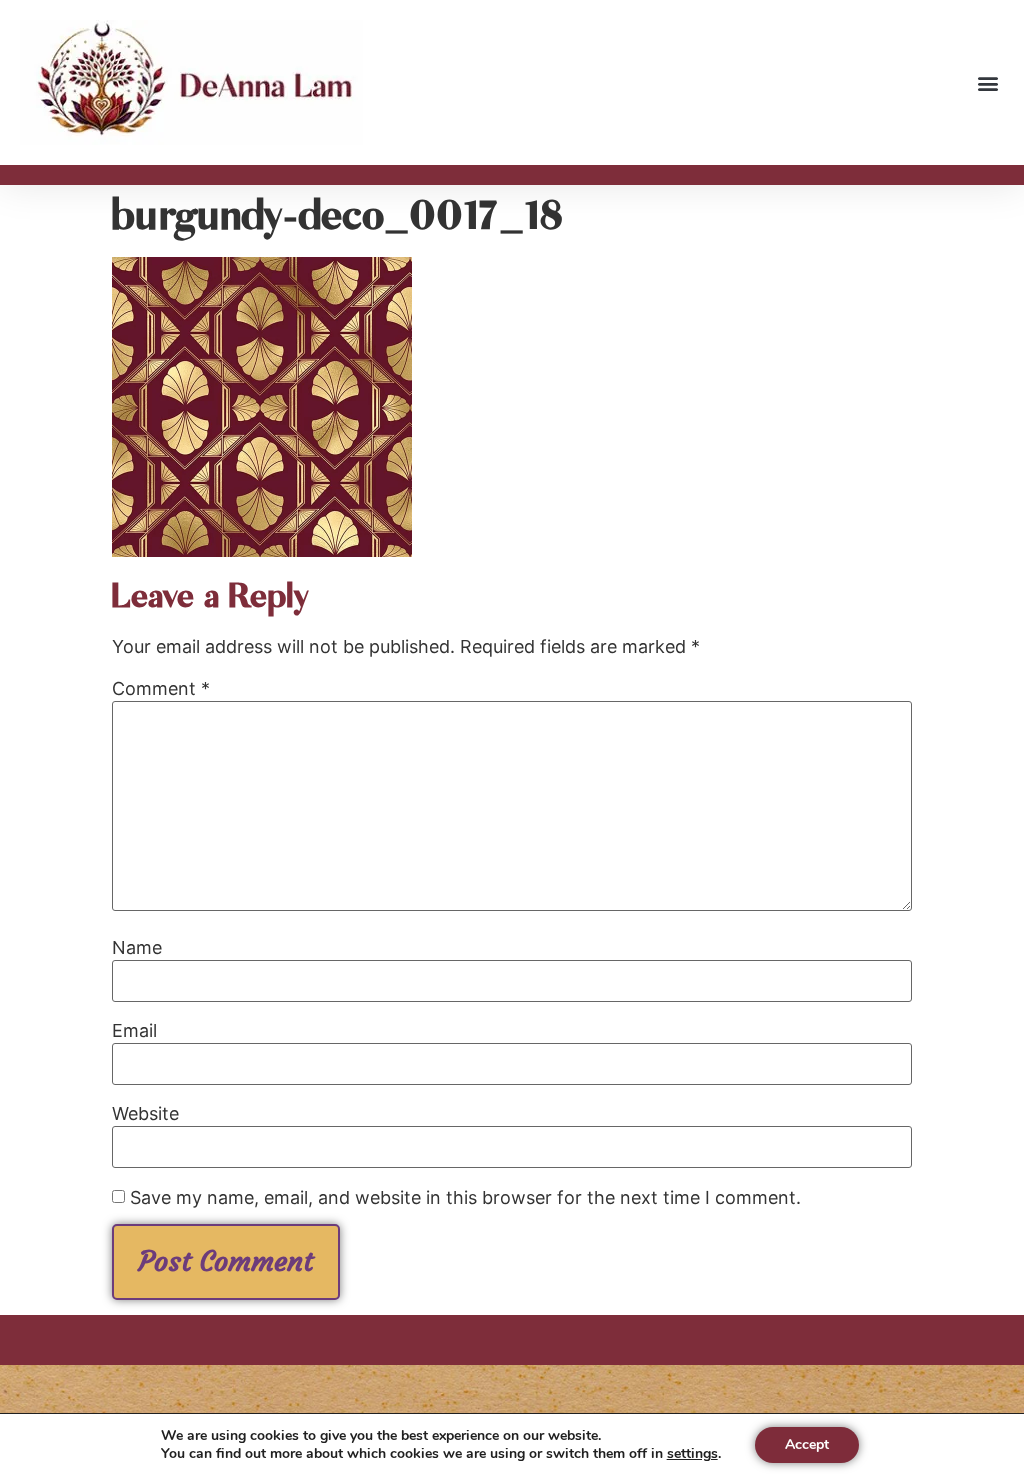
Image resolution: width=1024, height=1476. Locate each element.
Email (134, 1031)
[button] (987, 82)
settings (692, 1454)
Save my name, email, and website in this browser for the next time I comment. (465, 1198)
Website (145, 1114)
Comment (161, 689)
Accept (807, 1444)
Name (137, 948)
